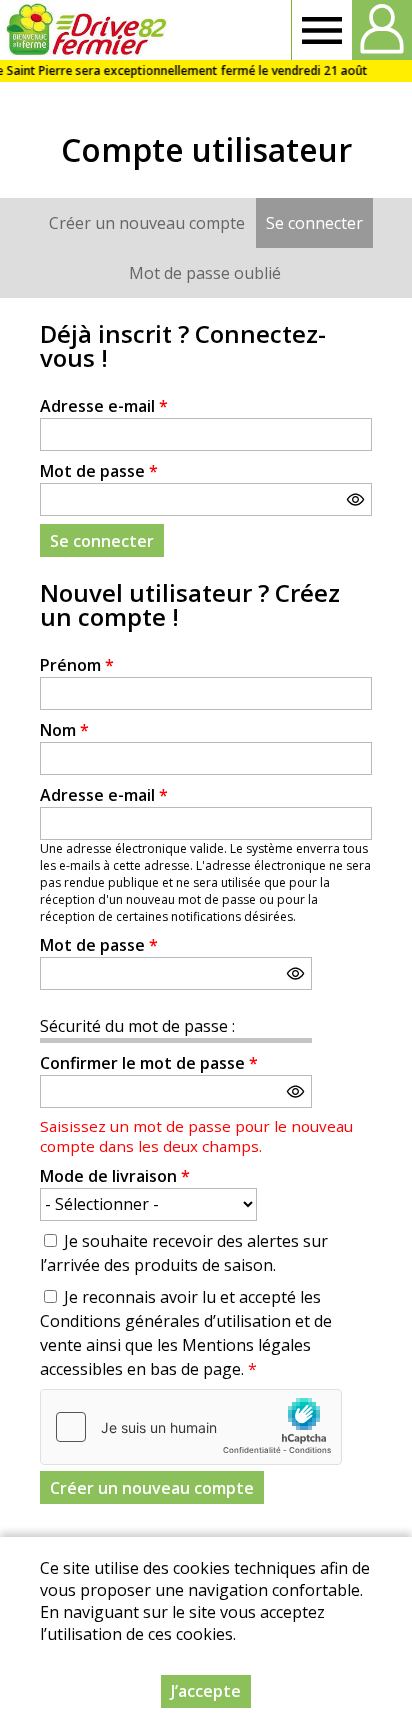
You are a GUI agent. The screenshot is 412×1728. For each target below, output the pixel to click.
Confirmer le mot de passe (149, 1063)
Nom (64, 730)
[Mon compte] (382, 30)
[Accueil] (86, 30)
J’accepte (206, 1691)
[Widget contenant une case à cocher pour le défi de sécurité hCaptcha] (191, 1427)
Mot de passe (99, 471)
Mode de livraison (115, 1176)
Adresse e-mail (104, 406)
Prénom (77, 665)
